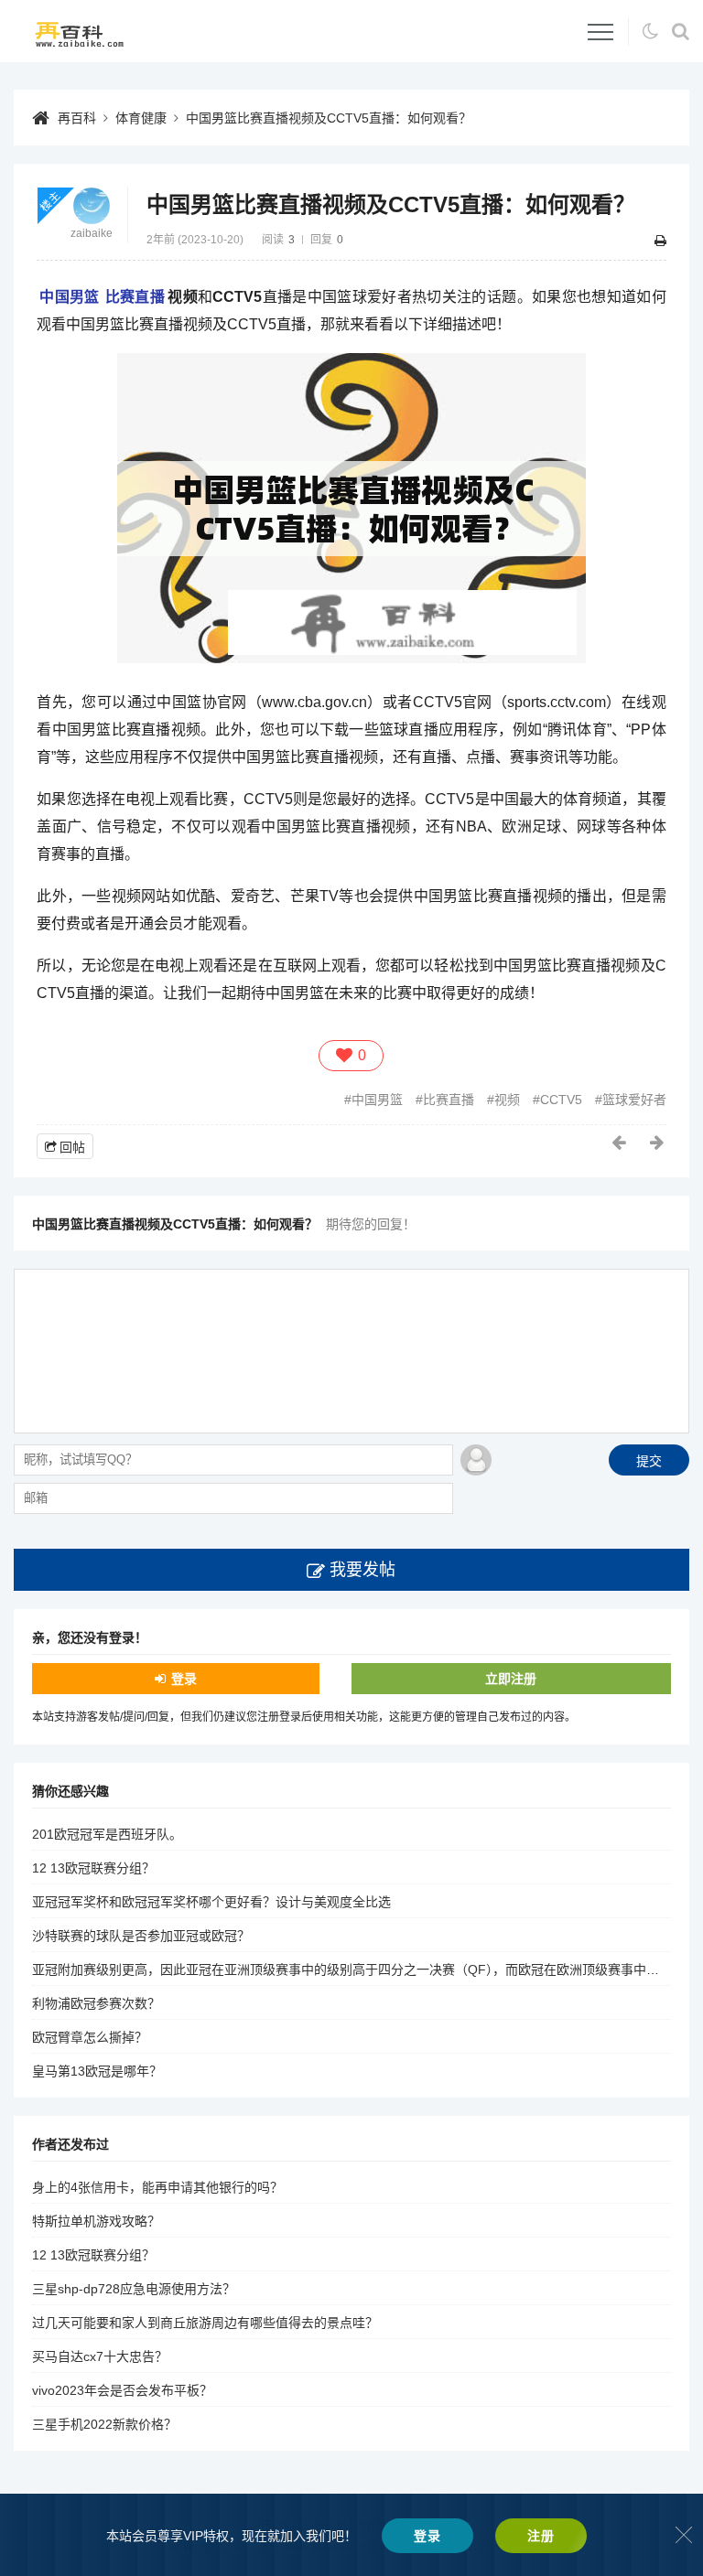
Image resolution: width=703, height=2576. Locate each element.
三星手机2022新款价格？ (104, 2424)
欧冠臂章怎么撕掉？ (90, 2037)
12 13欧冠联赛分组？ (93, 1868)
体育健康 (141, 118)
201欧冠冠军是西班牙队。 (107, 1834)
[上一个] (620, 1143)
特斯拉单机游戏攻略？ (96, 2221)
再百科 (77, 118)
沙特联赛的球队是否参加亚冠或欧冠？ (141, 1936)
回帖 (72, 1147)
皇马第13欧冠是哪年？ (97, 2071)
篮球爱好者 (634, 1100)
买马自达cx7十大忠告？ (100, 2356)
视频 (507, 1100)
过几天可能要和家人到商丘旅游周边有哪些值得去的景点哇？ (205, 2323)
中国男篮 (69, 297)
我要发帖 (362, 1570)
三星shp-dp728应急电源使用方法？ (134, 2289)
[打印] (660, 241)
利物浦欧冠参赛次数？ (96, 2003)
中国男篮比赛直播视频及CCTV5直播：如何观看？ (329, 118)
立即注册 (511, 1679)
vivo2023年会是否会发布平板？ (122, 2390)
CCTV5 (561, 1100)
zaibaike (92, 233)
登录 (184, 1679)
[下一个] (658, 1143)
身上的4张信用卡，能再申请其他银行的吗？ (157, 2187)
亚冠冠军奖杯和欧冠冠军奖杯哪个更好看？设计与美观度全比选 (211, 1902)
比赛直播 (135, 297)
